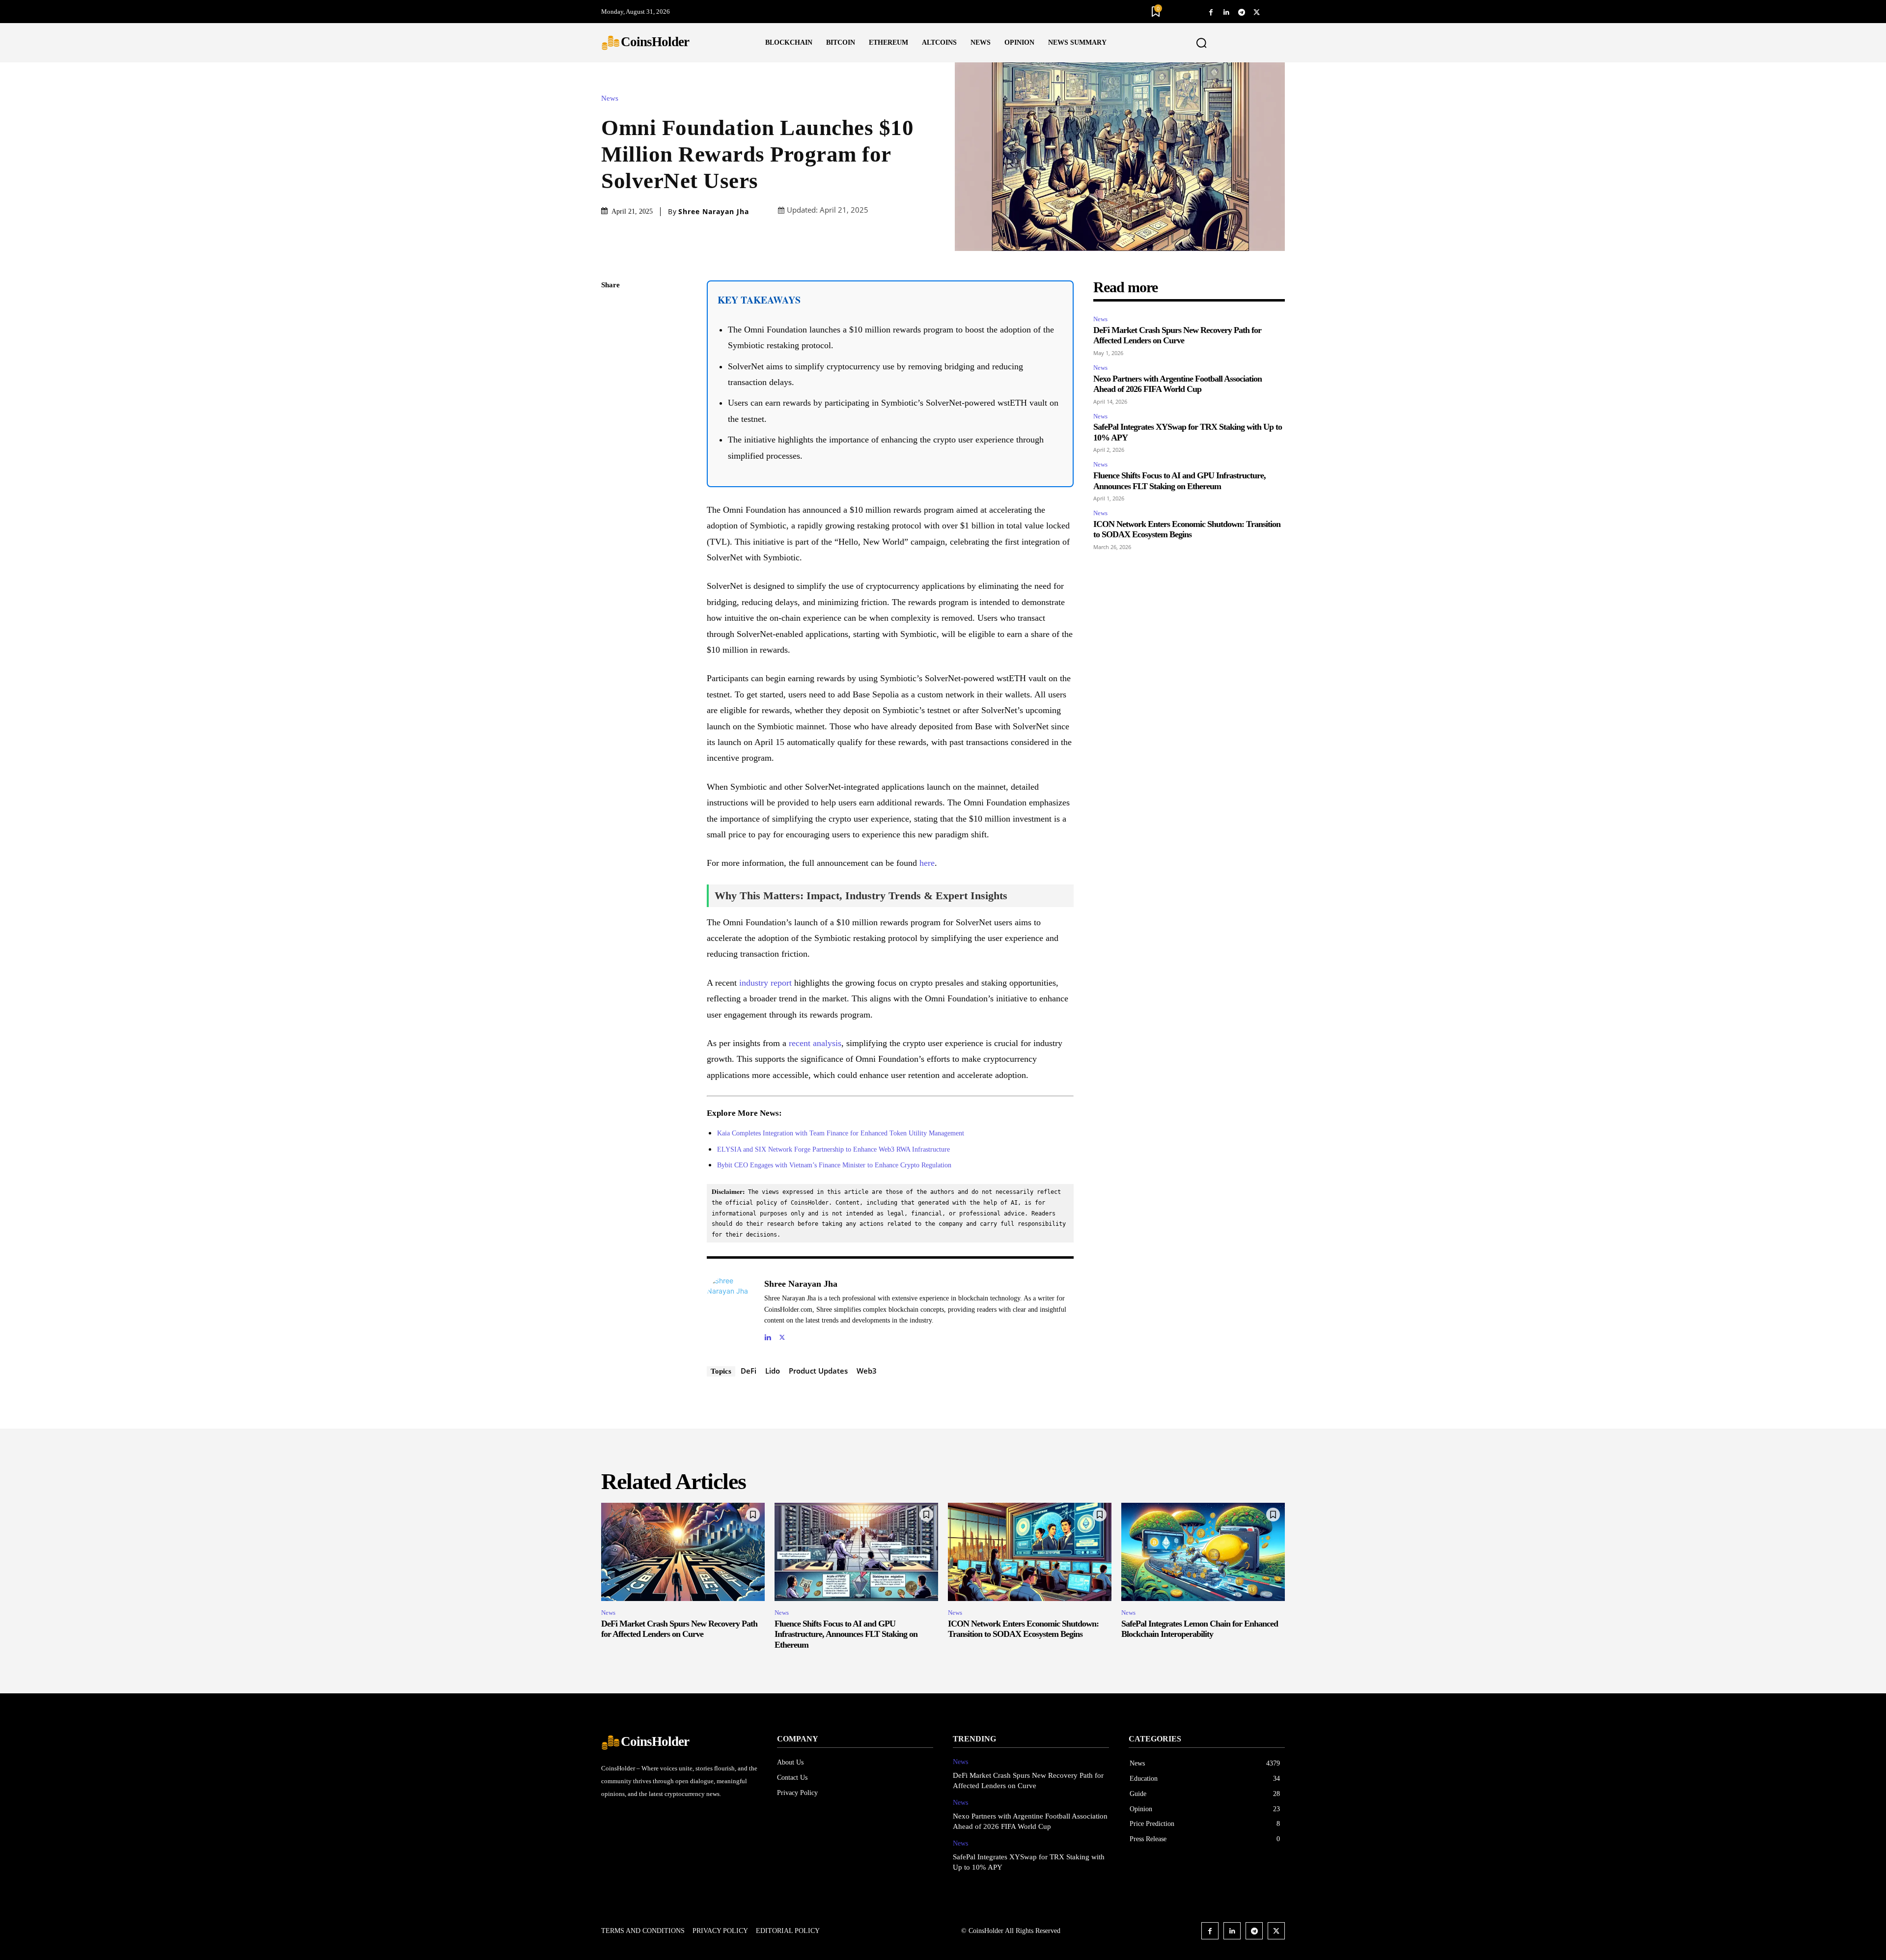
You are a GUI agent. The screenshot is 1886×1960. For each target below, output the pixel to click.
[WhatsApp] (611, 378)
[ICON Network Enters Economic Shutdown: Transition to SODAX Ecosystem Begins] (1030, 1552)
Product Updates (818, 1371)
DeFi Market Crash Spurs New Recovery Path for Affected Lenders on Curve (1177, 335)
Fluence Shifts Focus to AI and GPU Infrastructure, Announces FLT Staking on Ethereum (846, 1634)
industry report (765, 983)
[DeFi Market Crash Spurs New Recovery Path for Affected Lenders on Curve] (683, 1552)
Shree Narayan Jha (714, 212)
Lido (773, 1371)
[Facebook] (1211, 12)
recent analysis (815, 1043)
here (927, 863)
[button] (1202, 43)
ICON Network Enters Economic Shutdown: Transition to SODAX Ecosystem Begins (1187, 529)
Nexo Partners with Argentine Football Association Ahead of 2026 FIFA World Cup (1178, 384)
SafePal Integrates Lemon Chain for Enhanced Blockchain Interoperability (1200, 1629)
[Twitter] (1257, 12)
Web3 (867, 1371)
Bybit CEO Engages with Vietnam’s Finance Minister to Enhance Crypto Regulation (834, 1165)
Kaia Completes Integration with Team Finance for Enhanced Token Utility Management (841, 1133)
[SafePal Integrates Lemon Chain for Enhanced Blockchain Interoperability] (1203, 1552)
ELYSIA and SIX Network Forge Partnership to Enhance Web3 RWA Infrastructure (833, 1149)
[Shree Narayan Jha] (730, 1309)
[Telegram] (1241, 12)
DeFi (749, 1371)
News (610, 98)
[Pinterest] (611, 355)
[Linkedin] (1226, 12)
